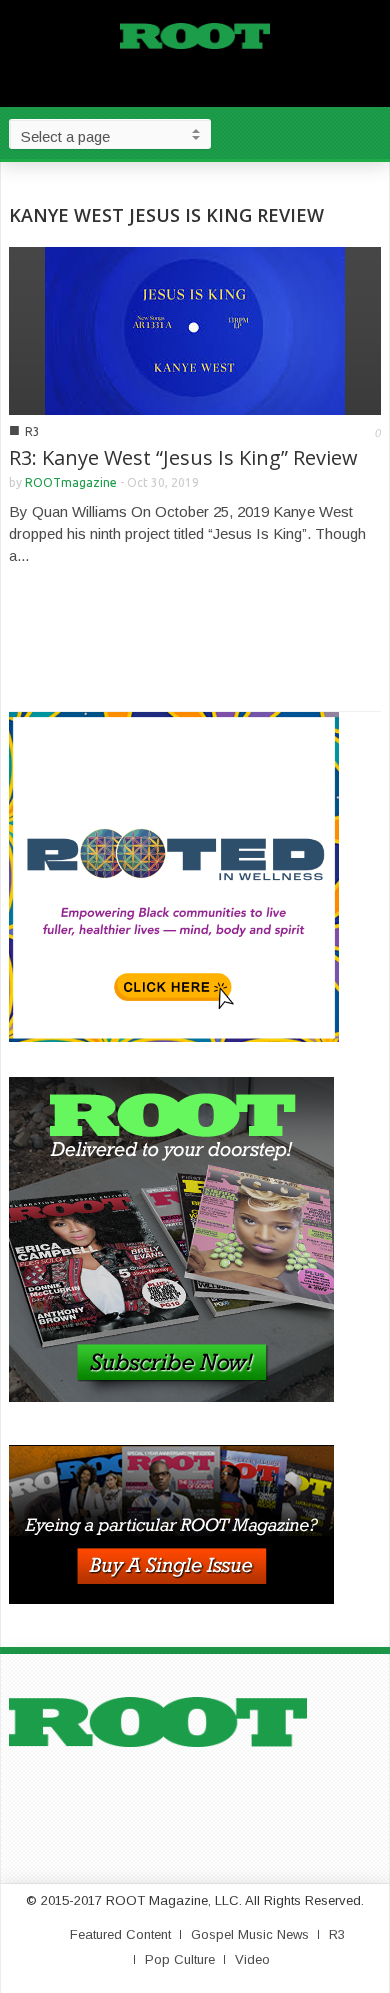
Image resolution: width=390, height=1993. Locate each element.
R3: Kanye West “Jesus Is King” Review (183, 457)
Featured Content (120, 1934)
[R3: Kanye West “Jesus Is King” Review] (195, 329)
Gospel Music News (250, 1934)
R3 (32, 431)
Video (252, 1959)
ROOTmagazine (71, 482)
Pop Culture (180, 1959)
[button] (370, 133)
